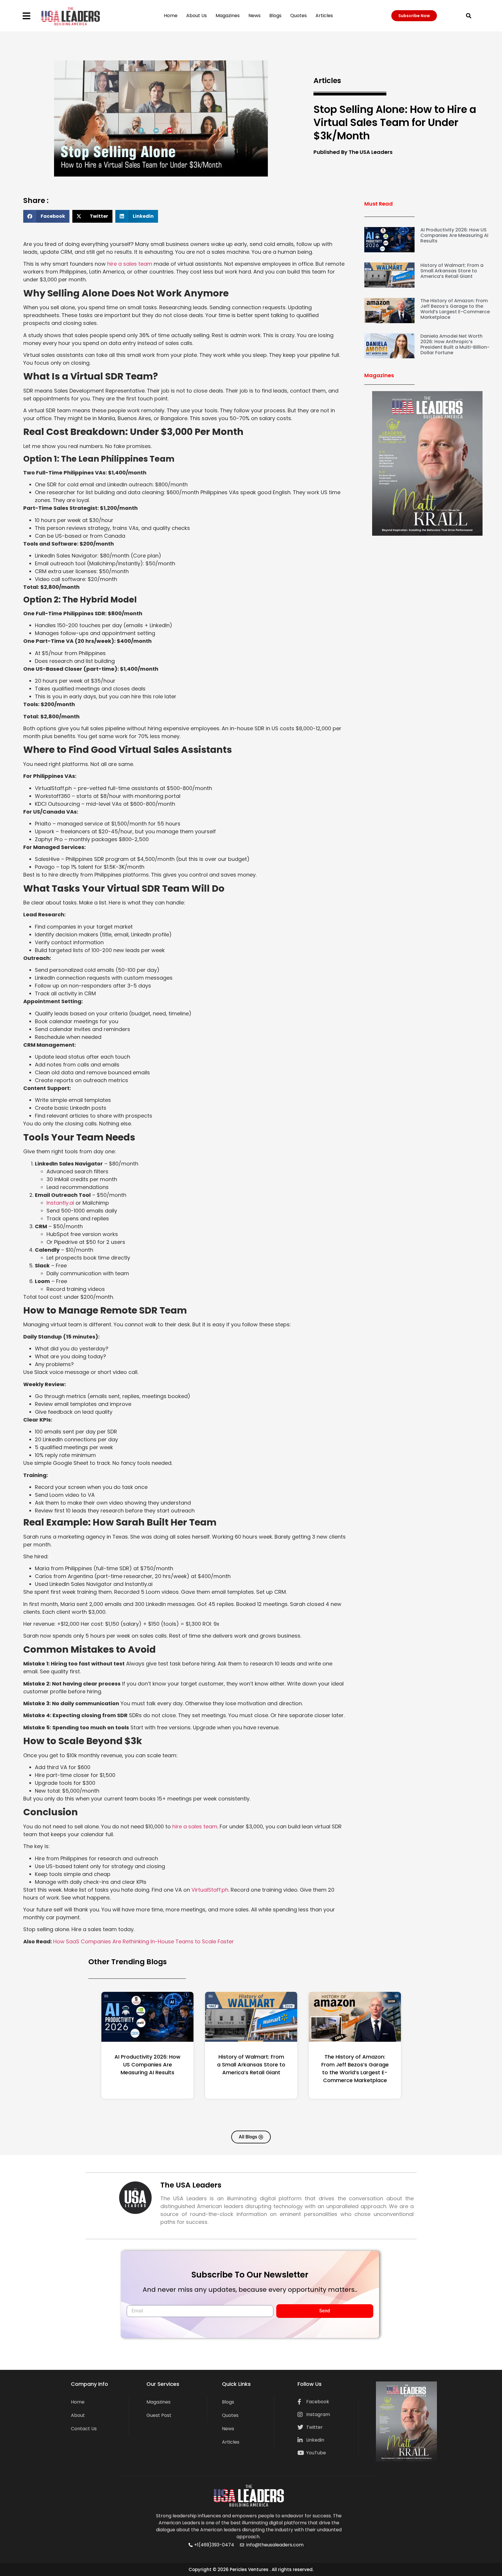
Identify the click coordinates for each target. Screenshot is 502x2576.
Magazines (228, 16)
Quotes (298, 16)
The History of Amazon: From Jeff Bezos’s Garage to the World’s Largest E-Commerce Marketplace (455, 309)
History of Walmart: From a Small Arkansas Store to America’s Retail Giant (452, 271)
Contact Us (84, 2429)
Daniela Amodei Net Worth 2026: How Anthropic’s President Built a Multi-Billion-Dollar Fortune (455, 345)
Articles (324, 16)
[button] (468, 16)
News (254, 16)
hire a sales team (130, 264)
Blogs (275, 16)
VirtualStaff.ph (210, 1890)
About (78, 2415)
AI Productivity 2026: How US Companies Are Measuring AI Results (454, 235)
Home (171, 16)
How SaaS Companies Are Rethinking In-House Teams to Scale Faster (144, 1941)
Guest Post (159, 2415)
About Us (197, 16)
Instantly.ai (60, 1203)
